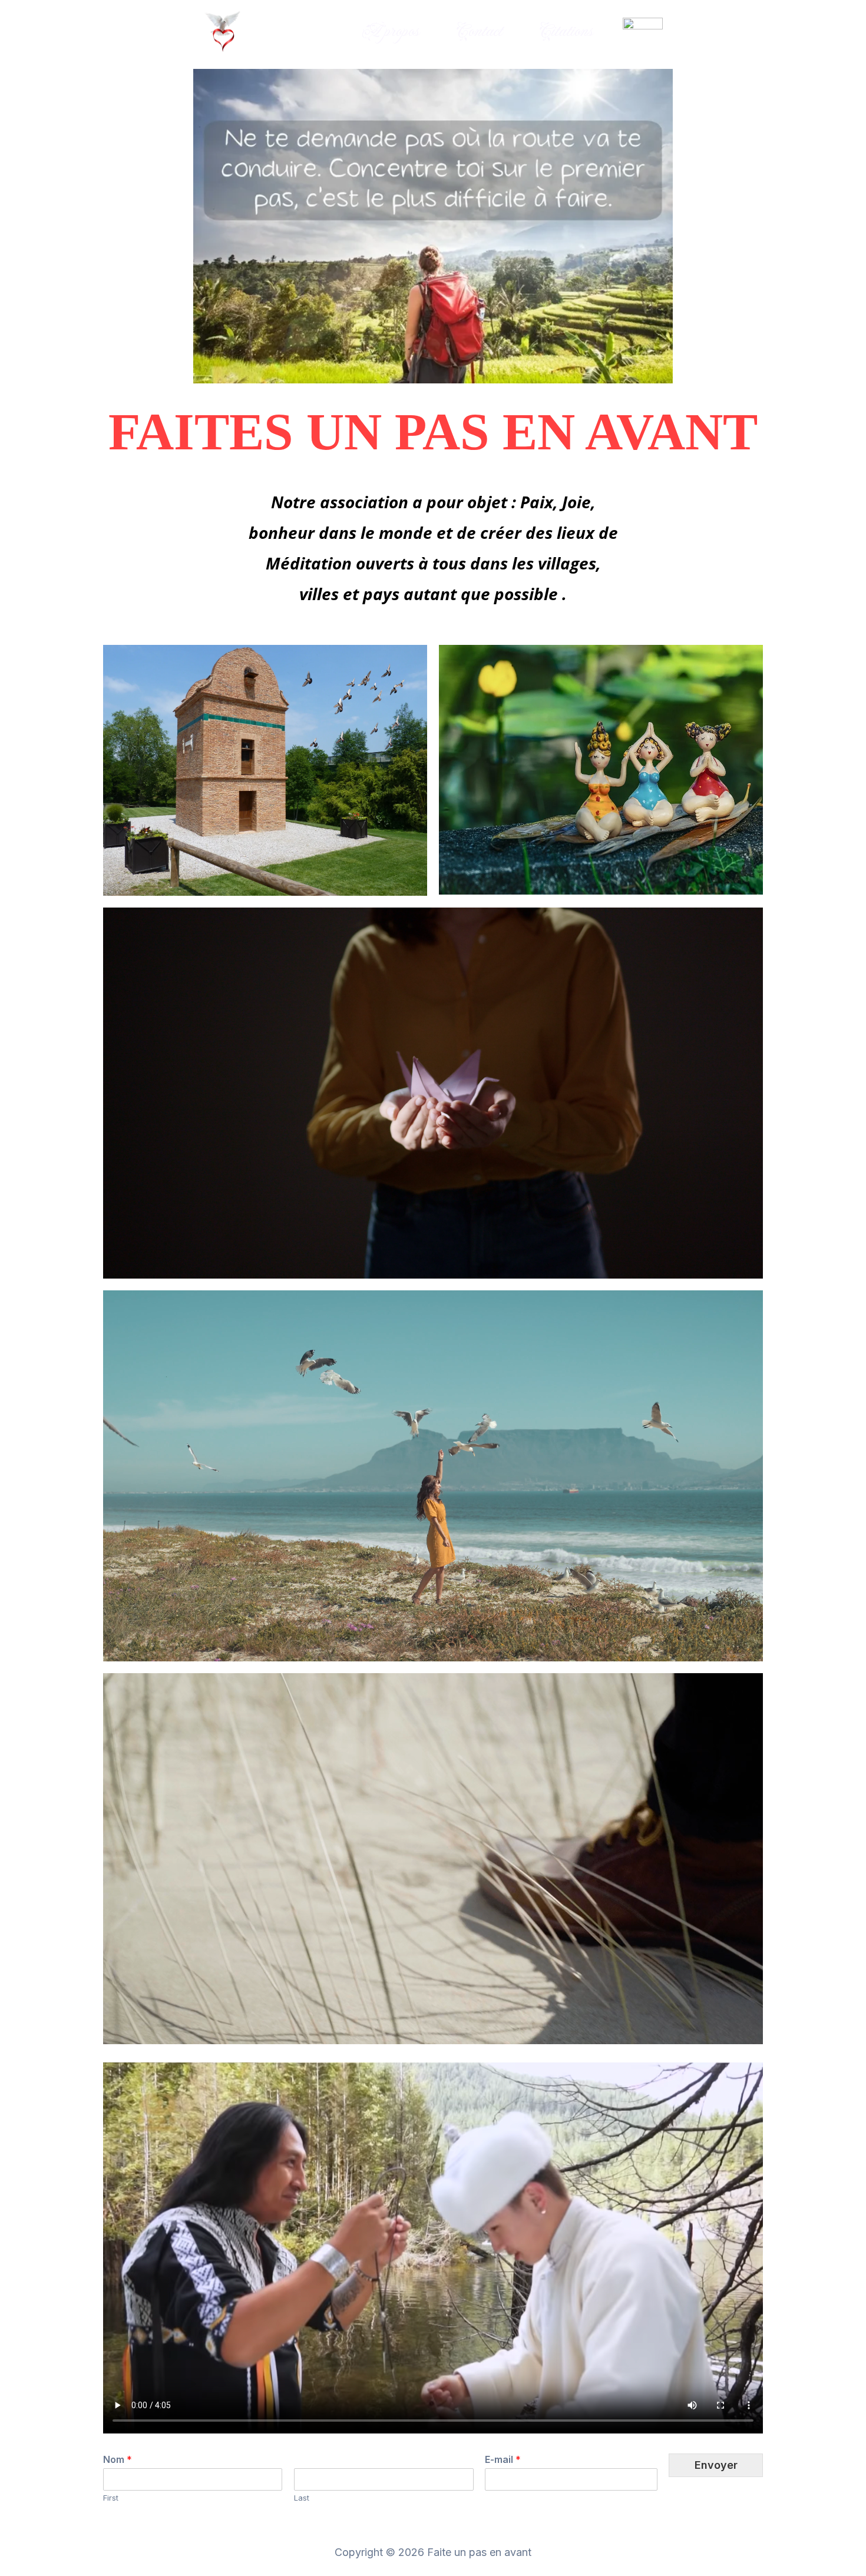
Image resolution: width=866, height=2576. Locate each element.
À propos (389, 32)
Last (302, 2498)
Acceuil (299, 32)
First (111, 2498)
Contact (479, 32)
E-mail (503, 2459)
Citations (566, 32)
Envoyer (716, 2465)
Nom (118, 2459)
